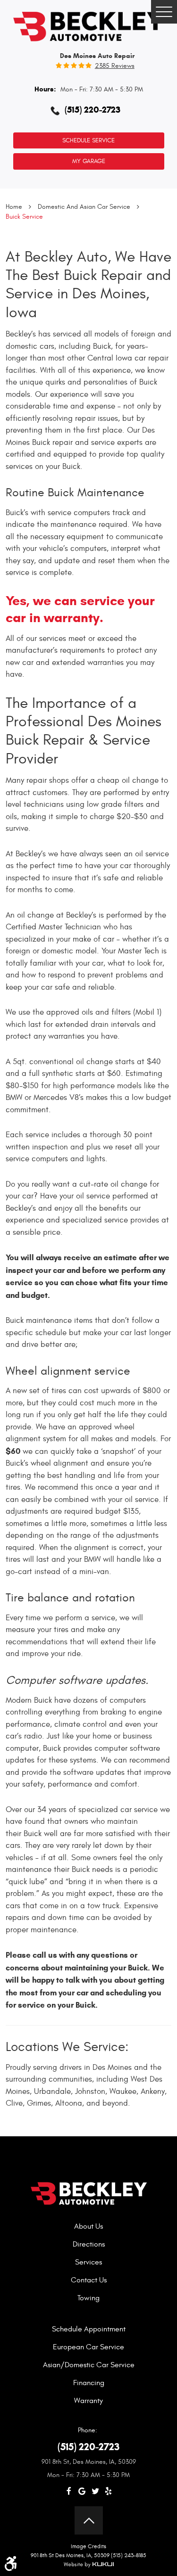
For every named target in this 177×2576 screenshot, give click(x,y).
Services (88, 2262)
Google (82, 2491)
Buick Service (24, 217)
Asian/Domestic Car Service (89, 2365)
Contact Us (89, 2280)
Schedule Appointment (89, 2329)
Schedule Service (88, 140)
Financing (89, 2383)
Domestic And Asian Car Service (84, 207)
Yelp (109, 2491)
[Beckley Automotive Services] (88, 25)
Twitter (95, 2491)
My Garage (89, 161)
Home (14, 207)
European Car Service (88, 2347)
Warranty (88, 2401)
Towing (88, 2298)
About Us (88, 2226)
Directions (89, 2244)
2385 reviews (115, 66)
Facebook (69, 2491)
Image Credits (88, 2546)
